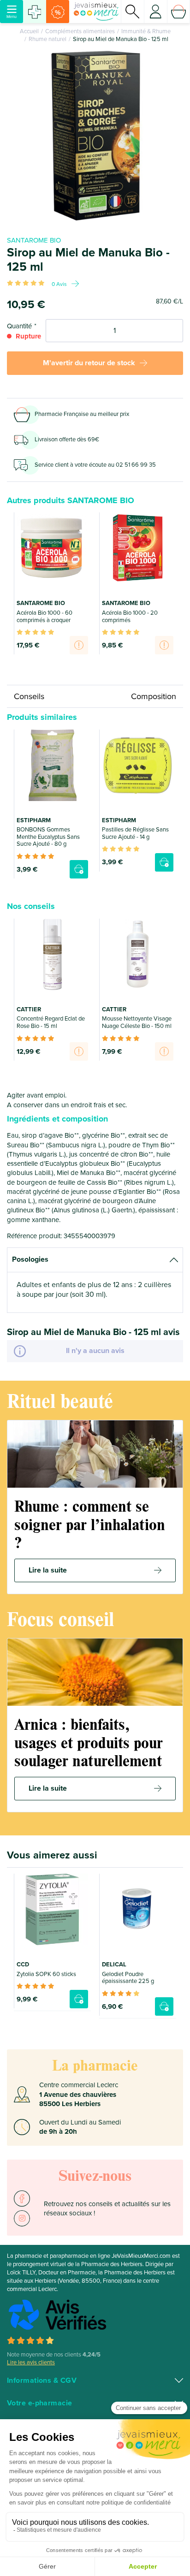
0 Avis (59, 284)
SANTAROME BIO (34, 240)
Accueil (29, 31)
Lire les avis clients (31, 2362)
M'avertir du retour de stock (89, 363)
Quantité (19, 326)
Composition (154, 696)
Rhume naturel (47, 39)
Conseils (29, 696)
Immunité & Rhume (146, 31)
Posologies (30, 1259)
